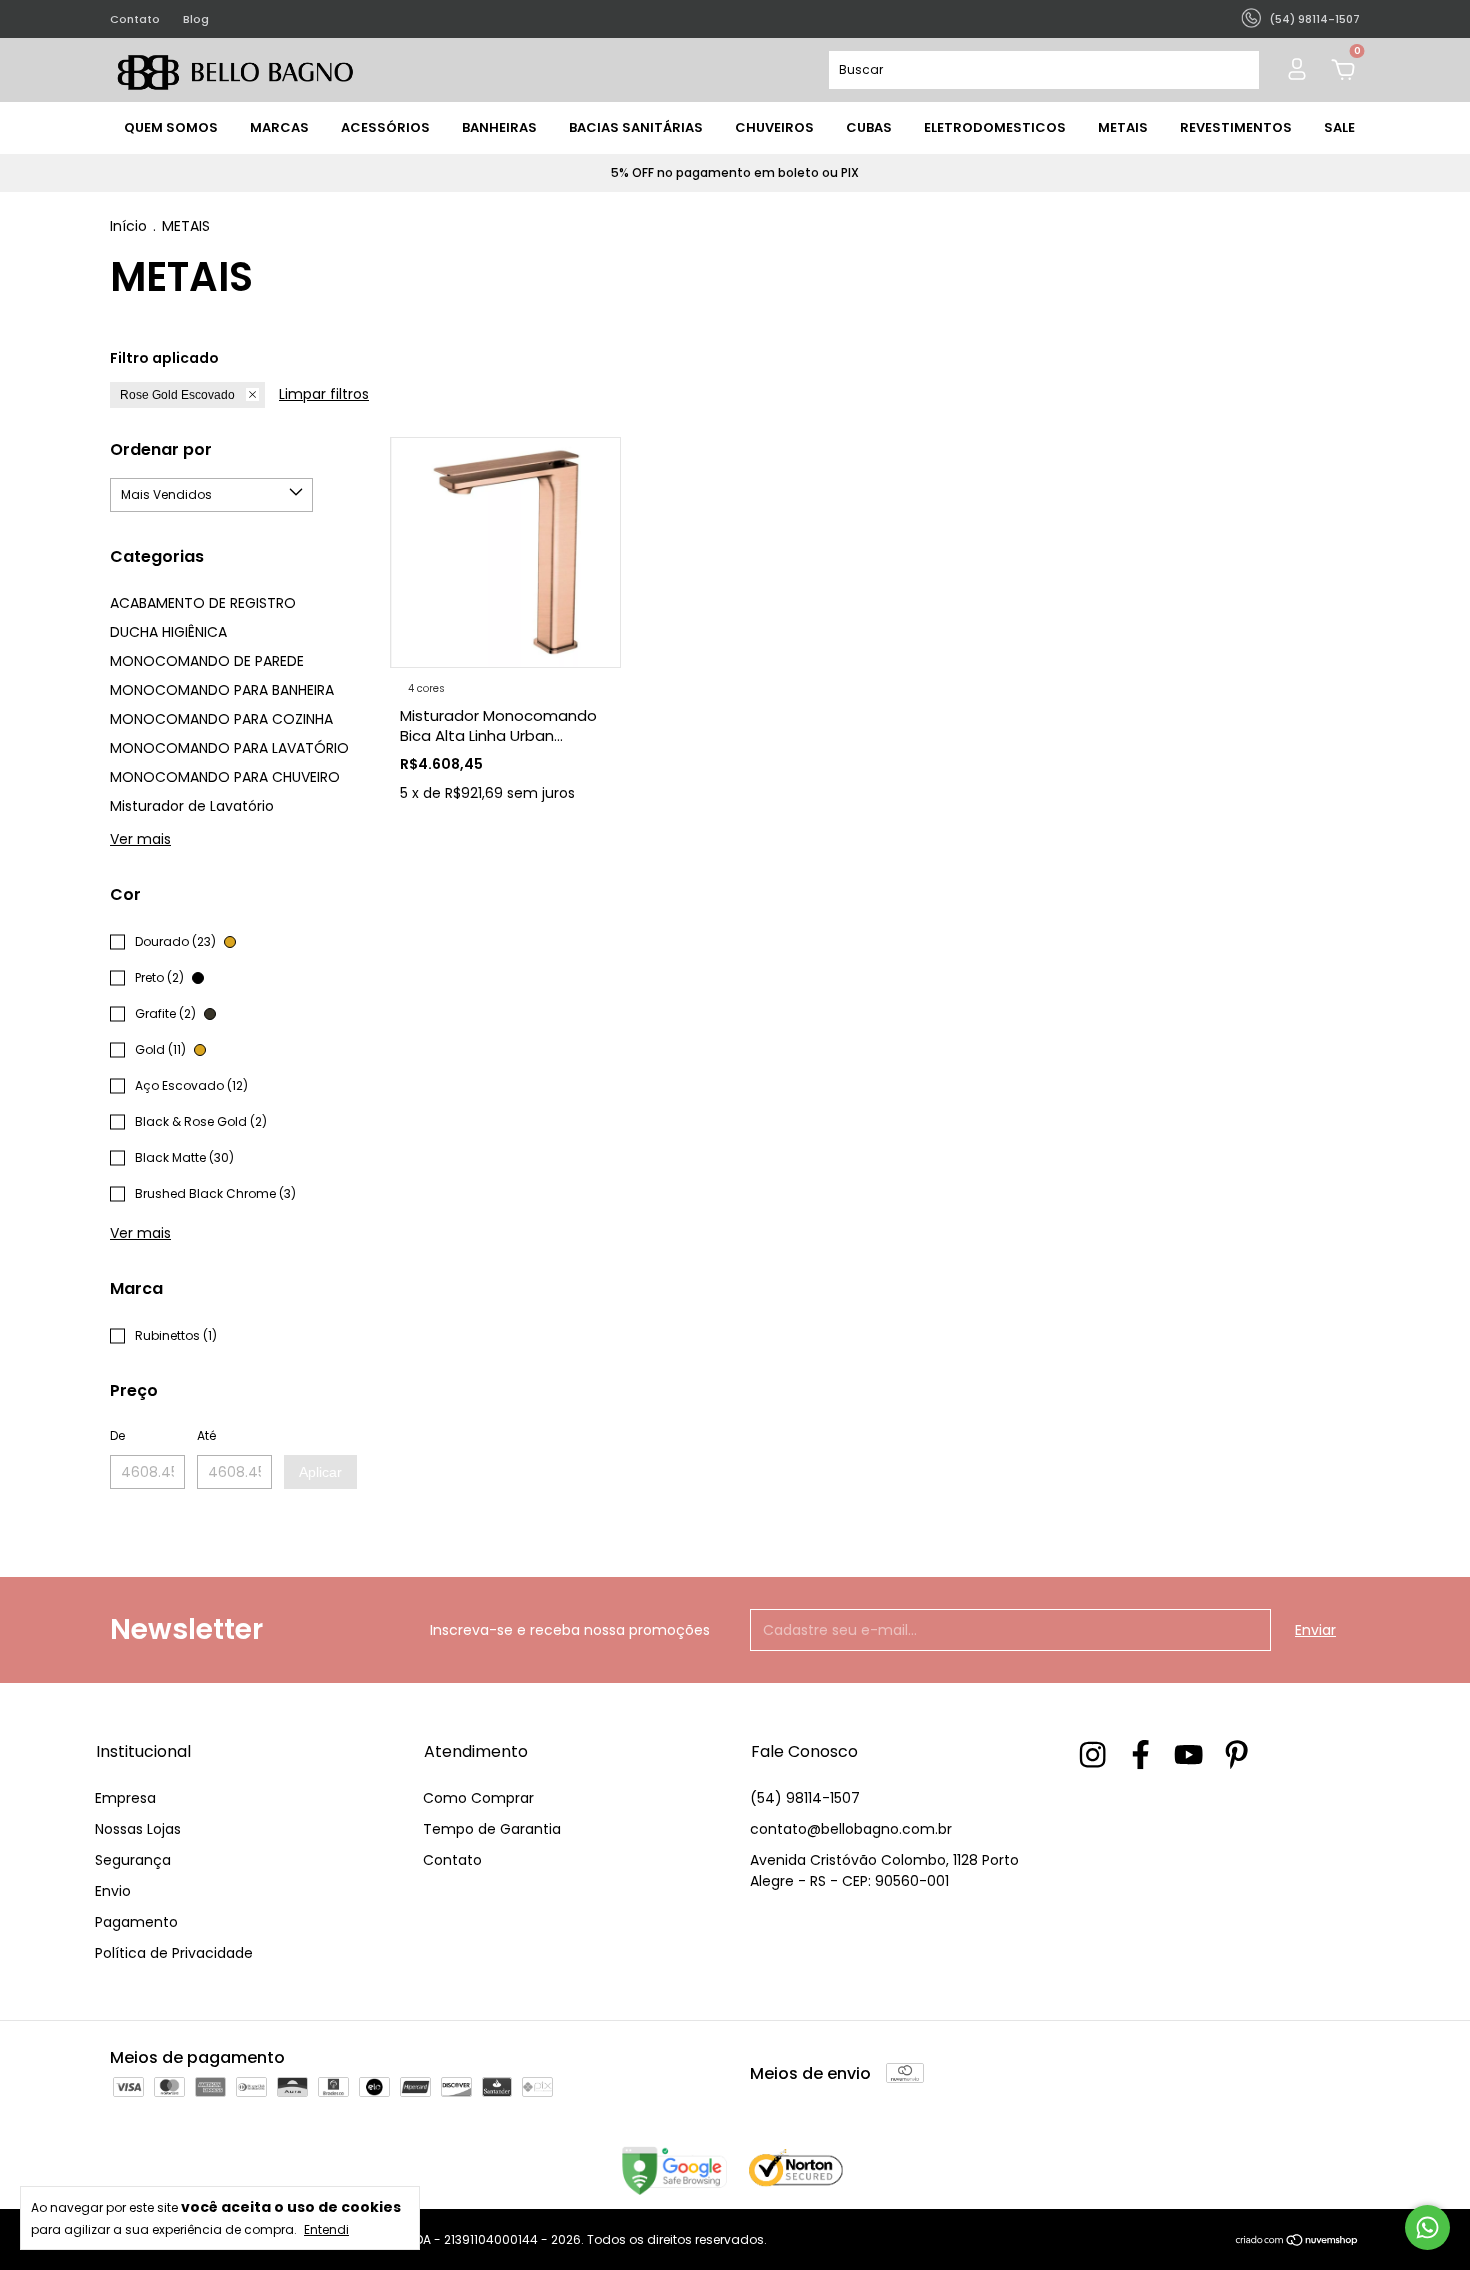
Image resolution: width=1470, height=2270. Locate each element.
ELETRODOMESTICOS (995, 127)
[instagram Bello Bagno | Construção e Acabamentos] (1092, 1755)
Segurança (133, 1860)
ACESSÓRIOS (385, 127)
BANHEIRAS (499, 127)
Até (206, 1435)
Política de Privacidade (174, 1953)
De (117, 1435)
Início (128, 226)
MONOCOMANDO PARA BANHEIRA (222, 690)
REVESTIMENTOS (1236, 127)
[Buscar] (1235, 70)
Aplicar (320, 1472)
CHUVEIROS (774, 127)
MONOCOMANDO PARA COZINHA (221, 719)
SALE (1339, 127)
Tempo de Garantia (492, 1829)
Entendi (326, 2229)
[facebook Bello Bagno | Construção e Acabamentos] (1140, 1755)
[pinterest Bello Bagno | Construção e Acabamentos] (1236, 1755)
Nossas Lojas (138, 1829)
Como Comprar (478, 1798)
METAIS (1123, 127)
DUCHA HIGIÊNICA (168, 632)
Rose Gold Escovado (177, 395)
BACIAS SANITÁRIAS (636, 127)
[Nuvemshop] (1297, 2242)
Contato (135, 19)
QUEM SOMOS (171, 127)
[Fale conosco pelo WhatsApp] (1427, 2227)
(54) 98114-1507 (805, 1798)
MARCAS (279, 127)
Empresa (125, 1798)
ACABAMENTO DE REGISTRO (203, 603)
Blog (196, 19)
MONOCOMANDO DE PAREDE (207, 661)
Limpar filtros (324, 394)
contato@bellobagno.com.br (851, 1829)
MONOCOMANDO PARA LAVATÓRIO (229, 748)
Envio (113, 1891)
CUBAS (869, 127)
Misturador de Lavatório (192, 806)
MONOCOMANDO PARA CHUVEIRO (225, 777)
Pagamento (136, 1922)
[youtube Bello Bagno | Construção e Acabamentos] (1188, 1755)
